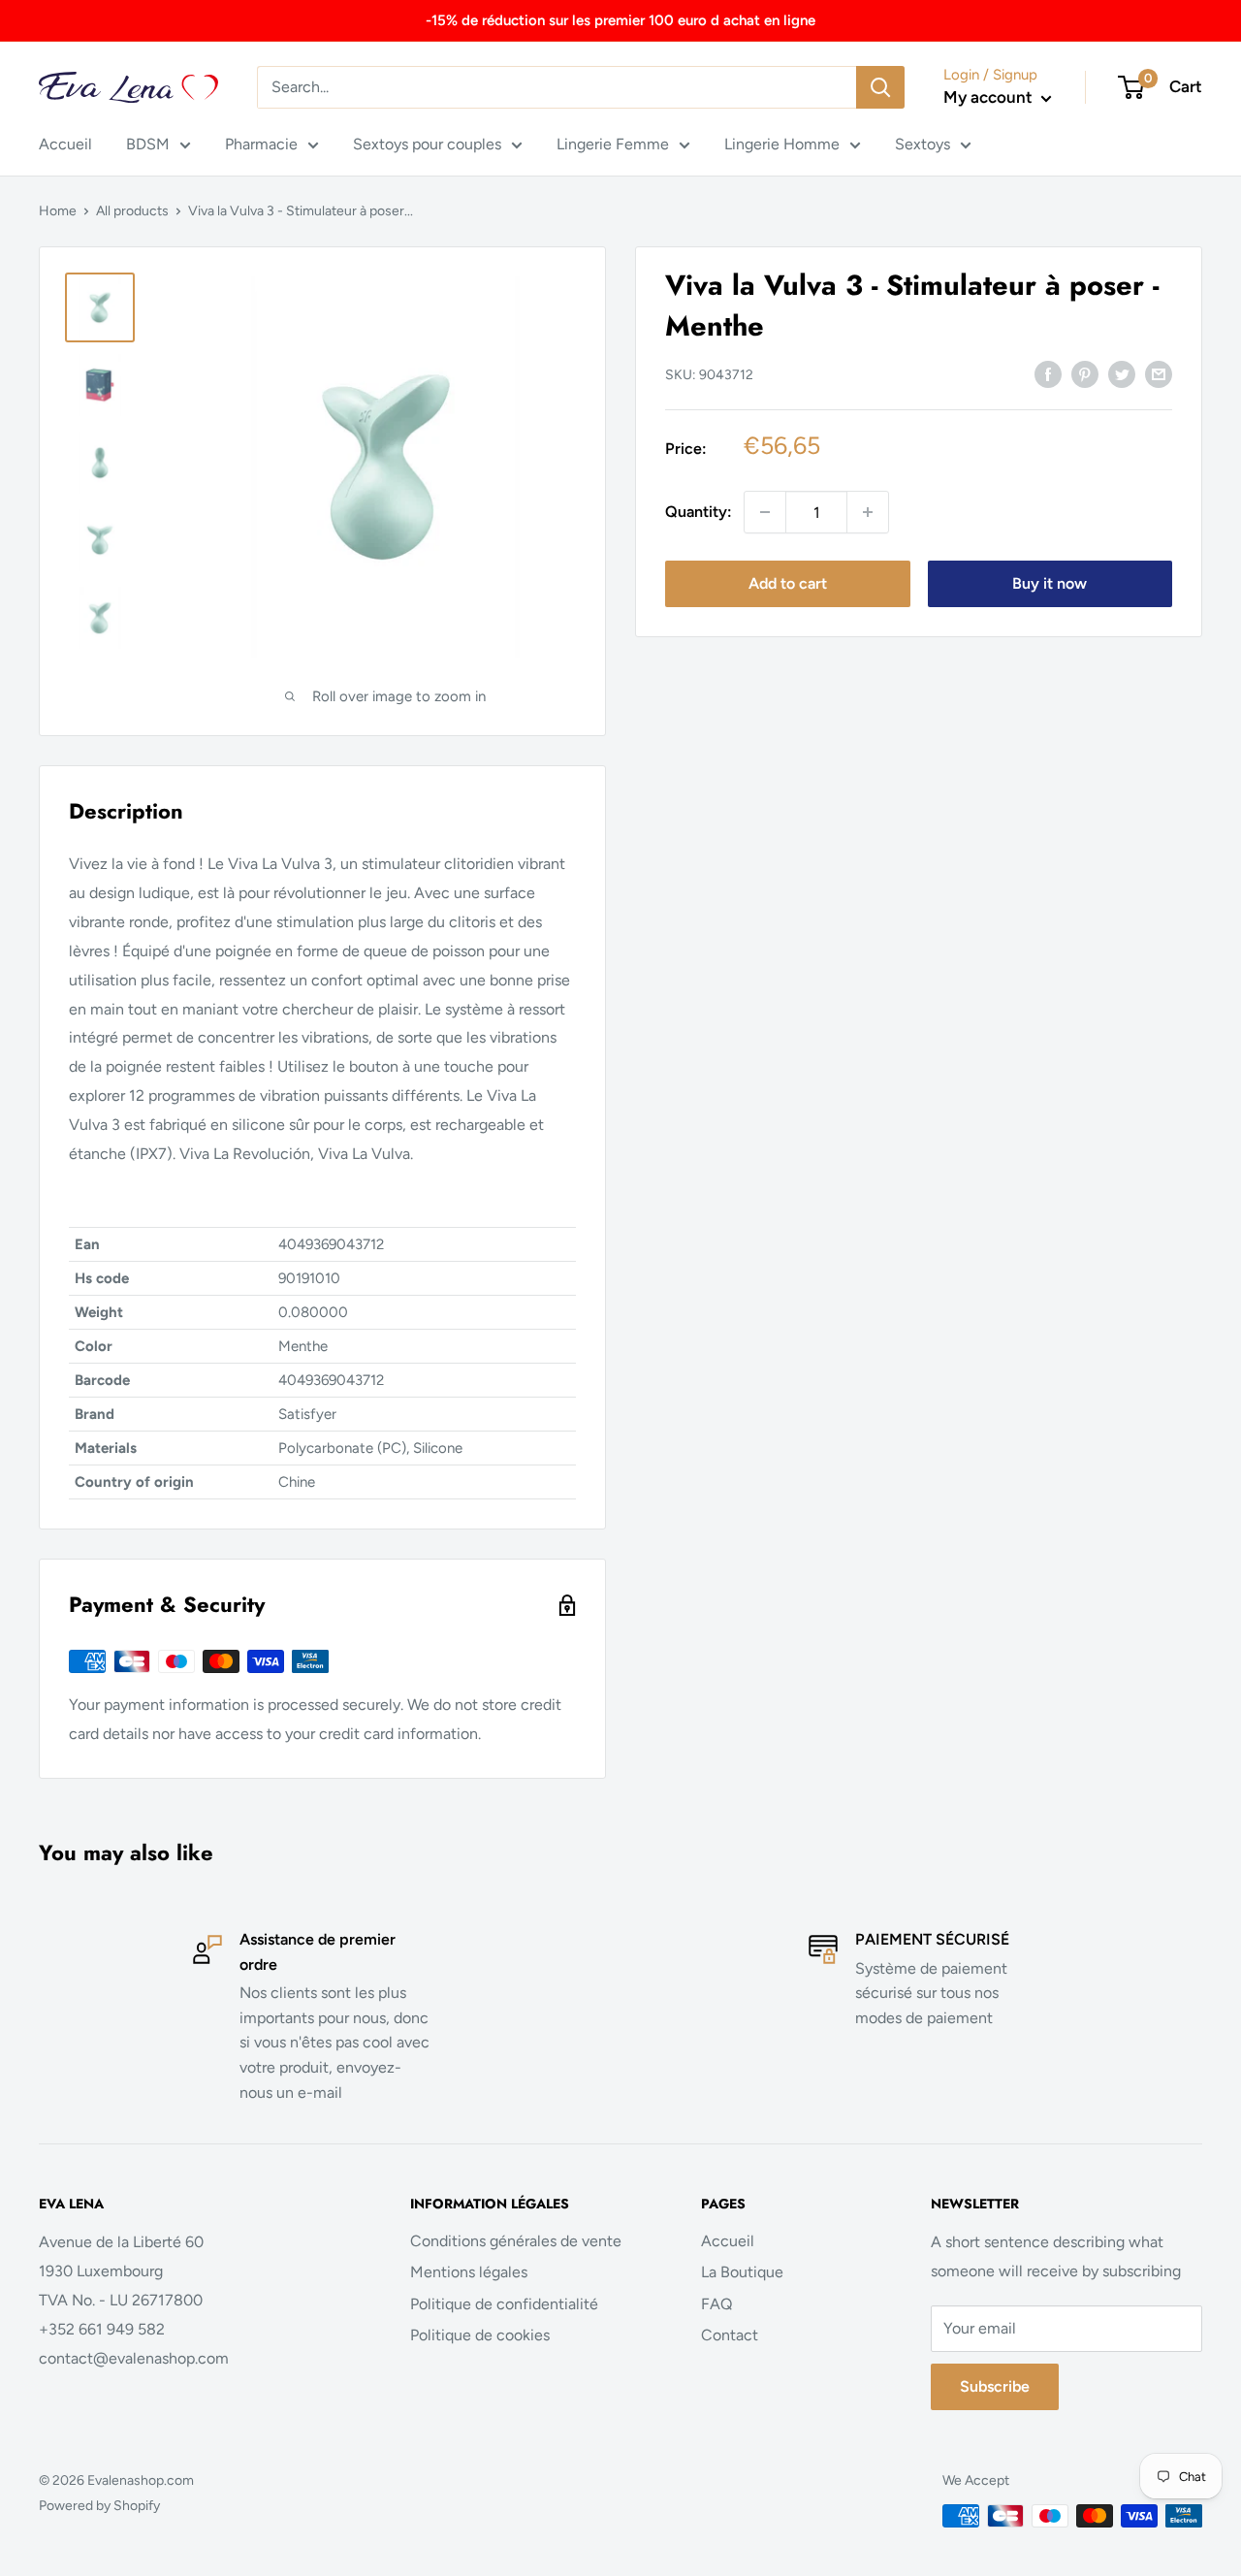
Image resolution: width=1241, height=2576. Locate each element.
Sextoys (923, 144)
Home (58, 211)
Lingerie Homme (782, 144)
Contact (730, 2335)
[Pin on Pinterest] (1085, 373)
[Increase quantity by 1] (868, 512)
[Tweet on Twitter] (1122, 373)
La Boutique (742, 2272)
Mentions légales (469, 2272)
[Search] (880, 87)
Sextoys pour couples (427, 144)
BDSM (148, 144)
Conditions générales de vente (516, 2241)
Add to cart (788, 583)
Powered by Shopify (99, 2506)
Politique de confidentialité (504, 2304)
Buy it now (1050, 583)
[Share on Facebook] (1048, 373)
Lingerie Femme (613, 144)
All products (132, 211)
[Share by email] (1159, 373)
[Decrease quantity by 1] (765, 512)
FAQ (716, 2304)
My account (990, 97)
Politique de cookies (480, 2335)
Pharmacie (261, 144)
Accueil (65, 144)
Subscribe (995, 2386)
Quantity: (699, 512)
